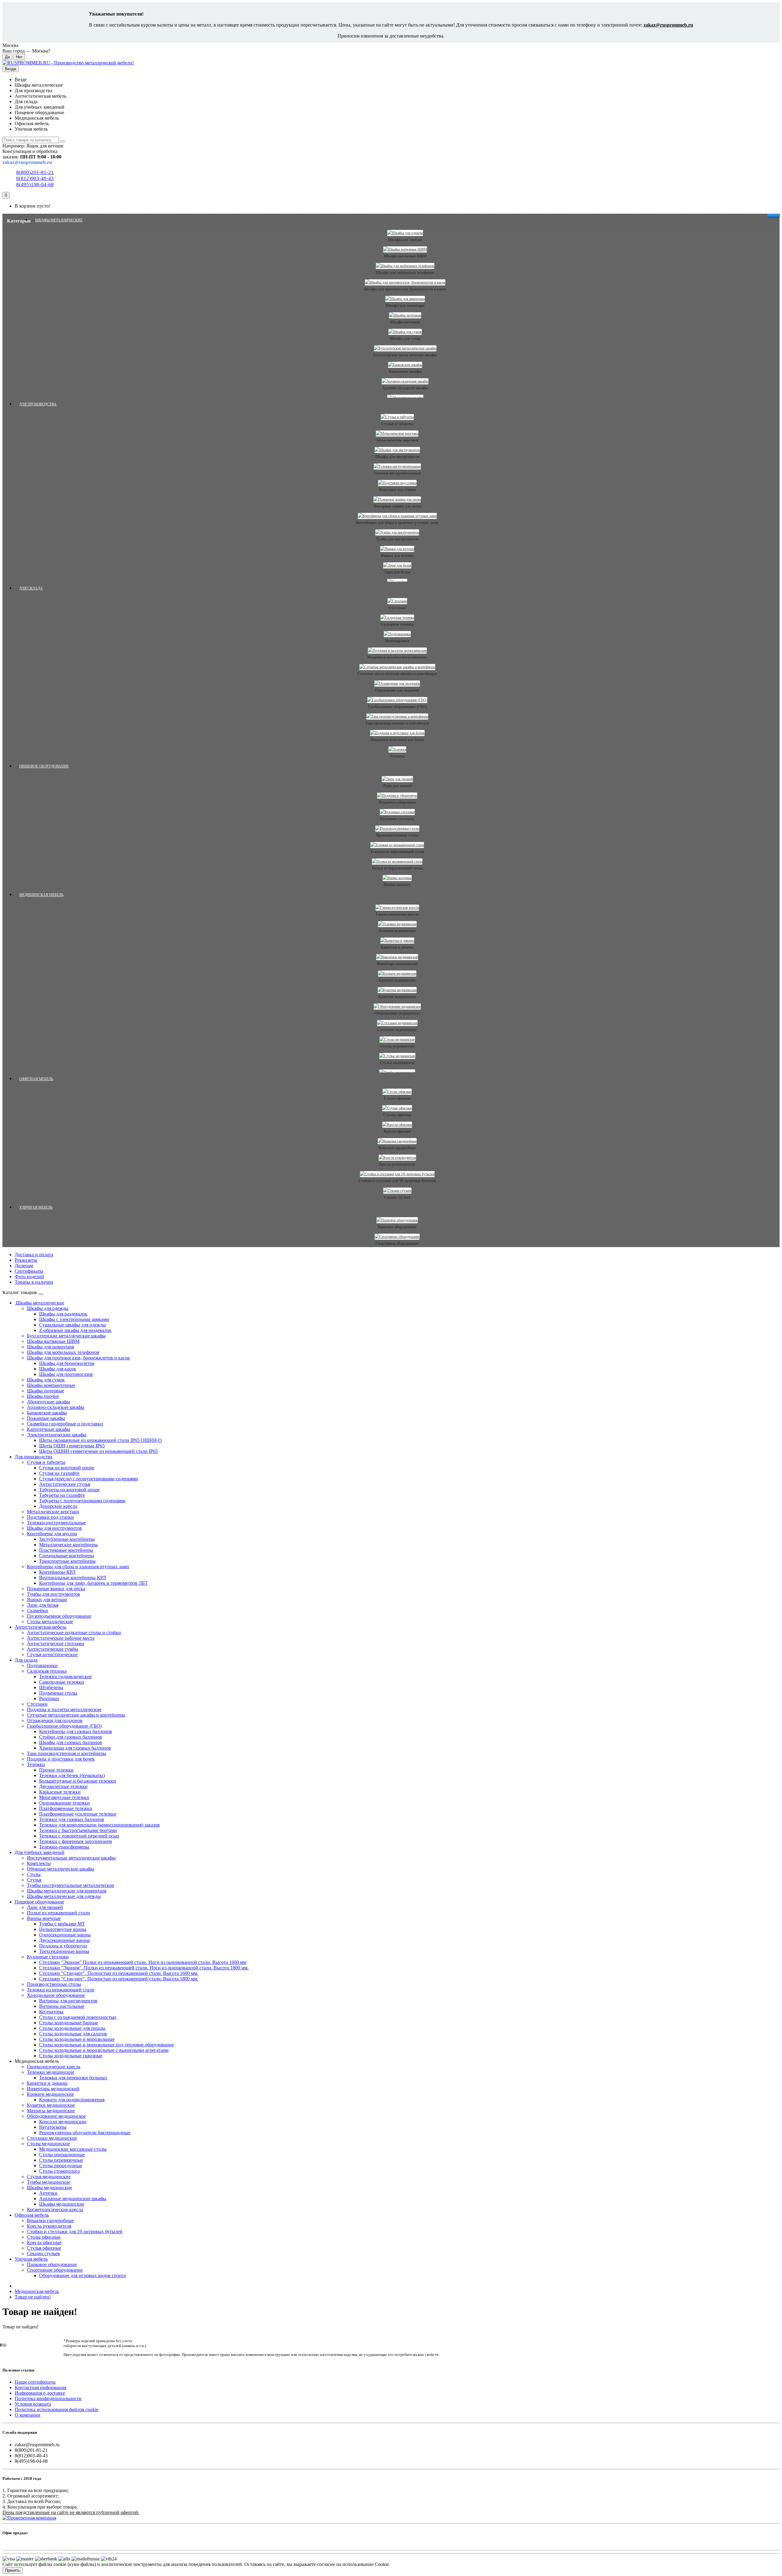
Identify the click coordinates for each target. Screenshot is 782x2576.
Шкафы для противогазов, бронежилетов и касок (405, 289)
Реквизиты (26, 1260)
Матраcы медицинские (51, 2111)
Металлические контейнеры (68, 1545)
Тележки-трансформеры (64, 1847)
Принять (13, 2570)
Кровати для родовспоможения (72, 2100)
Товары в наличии (34, 1282)
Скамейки (37, 1611)
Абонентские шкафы (49, 1402)
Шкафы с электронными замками (74, 1319)
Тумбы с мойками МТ (62, 1924)
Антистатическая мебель (40, 1627)
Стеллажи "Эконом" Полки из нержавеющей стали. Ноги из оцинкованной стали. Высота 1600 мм (143, 1962)
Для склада (31, 588)
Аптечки (48, 2193)
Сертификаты (29, 1271)
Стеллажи (397, 608)
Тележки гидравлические (66, 1676)
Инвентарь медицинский (397, 964)
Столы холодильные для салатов (73, 2034)
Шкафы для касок (58, 1369)
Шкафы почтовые (405, 322)
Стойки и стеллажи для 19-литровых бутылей (397, 1181)
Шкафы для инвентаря (405, 306)
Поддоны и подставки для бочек (397, 740)
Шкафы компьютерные (51, 1385)
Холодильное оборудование (56, 1995)
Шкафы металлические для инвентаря (67, 1891)
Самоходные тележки (62, 1682)
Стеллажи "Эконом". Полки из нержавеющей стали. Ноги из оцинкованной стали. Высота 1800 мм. (144, 1968)
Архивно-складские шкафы (405, 388)
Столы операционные (62, 2155)
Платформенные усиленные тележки (78, 1814)
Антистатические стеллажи (56, 1644)
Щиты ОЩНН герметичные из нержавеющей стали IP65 (99, 1451)
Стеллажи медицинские (397, 1030)
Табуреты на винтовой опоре (69, 1490)
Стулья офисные (397, 1115)
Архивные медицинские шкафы (73, 2199)
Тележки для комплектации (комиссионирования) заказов (99, 1825)
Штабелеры (51, 1687)
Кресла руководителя (397, 1164)
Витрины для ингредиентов (68, 2001)
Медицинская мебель (41, 895)
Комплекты (39, 1863)
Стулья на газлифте (59, 1473)
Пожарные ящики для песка (397, 506)
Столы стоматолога (59, 2171)
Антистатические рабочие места (61, 1638)
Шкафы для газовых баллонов (71, 1742)
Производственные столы (397, 835)
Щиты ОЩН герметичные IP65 (72, 1446)
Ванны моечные (397, 885)
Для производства (38, 404)
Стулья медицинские (397, 1063)
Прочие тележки (56, 1770)
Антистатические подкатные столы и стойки (74, 1633)
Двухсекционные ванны (64, 1940)
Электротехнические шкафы (57, 1435)
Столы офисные (397, 1098)
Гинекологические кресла (397, 914)
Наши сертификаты (35, 2382)
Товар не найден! (33, 2297)
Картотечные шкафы (49, 1429)
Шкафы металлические (59, 220)
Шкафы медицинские (49, 2188)
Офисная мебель (36, 1079)
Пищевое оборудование (44, 766)
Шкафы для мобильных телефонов (405, 273)
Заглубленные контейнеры (67, 1539)
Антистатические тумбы (53, 1649)
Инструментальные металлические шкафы (71, 1858)
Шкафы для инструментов (397, 457)
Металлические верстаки (397, 440)
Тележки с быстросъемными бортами (78, 1830)
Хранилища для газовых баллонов (75, 1748)
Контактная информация (40, 2387)
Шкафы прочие (43, 1396)
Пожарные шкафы (46, 1418)
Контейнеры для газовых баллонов (76, 1731)
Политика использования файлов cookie (57, 2409)
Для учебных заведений (40, 1852)
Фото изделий (29, 1277)
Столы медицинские (397, 1046)
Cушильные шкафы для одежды (72, 1325)
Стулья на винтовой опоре (67, 1468)
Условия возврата (33, 2404)
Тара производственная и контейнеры (397, 723)
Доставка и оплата (34, 1255)
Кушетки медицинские (397, 997)
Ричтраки (49, 1698)
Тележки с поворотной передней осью (79, 1836)
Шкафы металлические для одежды (64, 1896)
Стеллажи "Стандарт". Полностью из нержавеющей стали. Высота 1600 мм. (119, 1973)
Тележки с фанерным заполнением (75, 1841)
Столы (34, 1874)
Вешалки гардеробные (397, 1148)
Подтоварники (397, 641)
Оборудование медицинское (397, 1013)
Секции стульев (397, 1197)
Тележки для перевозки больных (73, 2078)
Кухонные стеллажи (397, 819)
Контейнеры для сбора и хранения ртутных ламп (397, 523)
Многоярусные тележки (64, 1797)
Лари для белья (397, 572)
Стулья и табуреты (397, 424)
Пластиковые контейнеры (66, 1550)
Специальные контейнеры (67, 1556)
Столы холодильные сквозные (71, 2056)
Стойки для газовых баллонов (71, 1737)
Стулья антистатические (52, 1654)
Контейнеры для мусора (52, 1534)
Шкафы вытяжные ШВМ (405, 256)
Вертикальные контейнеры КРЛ (73, 1578)
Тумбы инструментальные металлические (71, 1885)
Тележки (397, 756)
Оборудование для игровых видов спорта (82, 2275)
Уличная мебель (36, 1207)
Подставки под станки (397, 490)
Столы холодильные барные (69, 2023)
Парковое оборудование (397, 1227)
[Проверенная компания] (29, 2518)
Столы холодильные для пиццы (72, 2028)
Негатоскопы (53, 2127)
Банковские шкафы (405, 372)
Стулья (34, 1880)
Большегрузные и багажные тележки (78, 1781)
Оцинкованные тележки (64, 1803)
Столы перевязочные (61, 2160)
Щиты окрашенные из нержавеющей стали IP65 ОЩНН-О (100, 1440)
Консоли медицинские (63, 2122)
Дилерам (24, 1266)
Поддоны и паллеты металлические (397, 657)
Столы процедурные (61, 2166)
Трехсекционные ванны (64, 1951)
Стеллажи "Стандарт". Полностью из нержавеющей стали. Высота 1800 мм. (119, 1979)
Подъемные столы (58, 1693)
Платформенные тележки (66, 1808)
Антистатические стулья (65, 1484)
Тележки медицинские (397, 931)
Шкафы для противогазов (66, 1374)
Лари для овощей (397, 786)
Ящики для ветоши (397, 556)
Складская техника (397, 624)
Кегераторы (51, 2012)
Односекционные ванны (65, 1935)
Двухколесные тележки (63, 1786)
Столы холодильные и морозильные (77, 2039)
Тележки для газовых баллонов (72, 1819)
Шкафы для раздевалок (63, 1314)
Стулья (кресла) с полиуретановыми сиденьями (89, 1479)
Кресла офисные (397, 1131)
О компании (27, 2415)
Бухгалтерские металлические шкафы (405, 355)
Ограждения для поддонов (397, 690)
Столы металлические (50, 1622)
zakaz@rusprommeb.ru (668, 25)
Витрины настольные (62, 2006)
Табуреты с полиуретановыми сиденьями (82, 1501)
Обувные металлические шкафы (60, 1869)
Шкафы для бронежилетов (67, 1363)
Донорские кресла (58, 1506)
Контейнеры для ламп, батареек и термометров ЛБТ (93, 1583)
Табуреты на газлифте (62, 1495)
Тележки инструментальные (397, 473)
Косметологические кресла (55, 2210)
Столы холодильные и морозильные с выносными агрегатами (104, 2050)
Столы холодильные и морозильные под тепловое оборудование (106, 2045)
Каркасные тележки (60, 1792)
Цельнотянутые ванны (63, 1929)
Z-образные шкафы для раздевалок (75, 1330)
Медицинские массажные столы (73, 2149)
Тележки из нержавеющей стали (397, 852)
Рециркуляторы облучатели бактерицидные (85, 2133)
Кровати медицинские (397, 980)
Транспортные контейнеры (67, 1561)
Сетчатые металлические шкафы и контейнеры (397, 674)
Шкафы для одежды (405, 240)
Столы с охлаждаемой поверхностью (78, 2017)
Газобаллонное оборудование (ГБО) (397, 707)
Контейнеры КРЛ (57, 1572)
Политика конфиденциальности (48, 2398)
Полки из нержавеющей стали (397, 868)
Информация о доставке (40, 2393)
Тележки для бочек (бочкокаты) (72, 1775)
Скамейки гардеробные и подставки (65, 1424)
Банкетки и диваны (397, 947)
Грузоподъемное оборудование (59, 1616)
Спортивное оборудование (397, 1243)
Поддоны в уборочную (397, 802)
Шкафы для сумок (405, 339)
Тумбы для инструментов (397, 539)
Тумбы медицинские (49, 2182)
